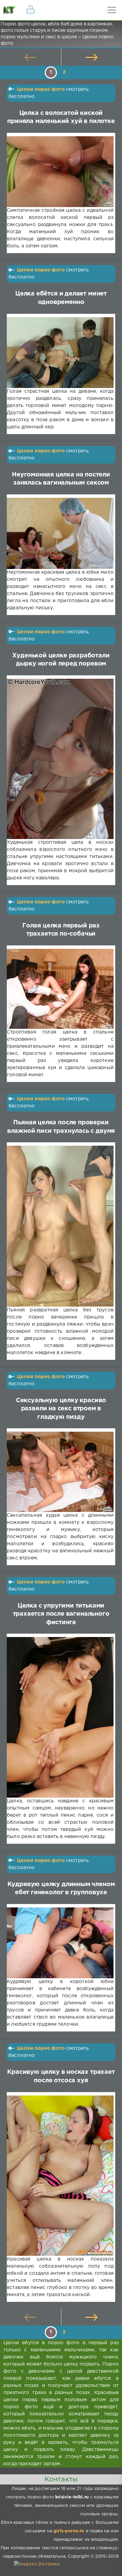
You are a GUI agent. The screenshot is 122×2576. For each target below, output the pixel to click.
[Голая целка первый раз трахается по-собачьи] (60, 989)
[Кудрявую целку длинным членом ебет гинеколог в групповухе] (60, 1943)
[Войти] (30, 10)
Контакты (61, 2479)
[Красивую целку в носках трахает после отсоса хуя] (60, 2176)
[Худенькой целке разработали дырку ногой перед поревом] (60, 759)
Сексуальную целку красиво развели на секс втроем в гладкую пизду (61, 1409)
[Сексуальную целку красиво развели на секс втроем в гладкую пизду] (60, 1472)
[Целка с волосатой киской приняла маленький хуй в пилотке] (60, 172)
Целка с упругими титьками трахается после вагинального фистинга (61, 1614)
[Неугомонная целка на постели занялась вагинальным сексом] (60, 533)
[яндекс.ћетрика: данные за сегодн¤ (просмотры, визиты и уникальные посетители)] (37, 2564)
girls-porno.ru (69, 2531)
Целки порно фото (41, 89)
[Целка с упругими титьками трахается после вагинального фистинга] (60, 1717)
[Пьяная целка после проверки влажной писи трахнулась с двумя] (60, 1226)
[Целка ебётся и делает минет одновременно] (60, 353)
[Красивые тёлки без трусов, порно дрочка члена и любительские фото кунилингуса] (10, 10)
